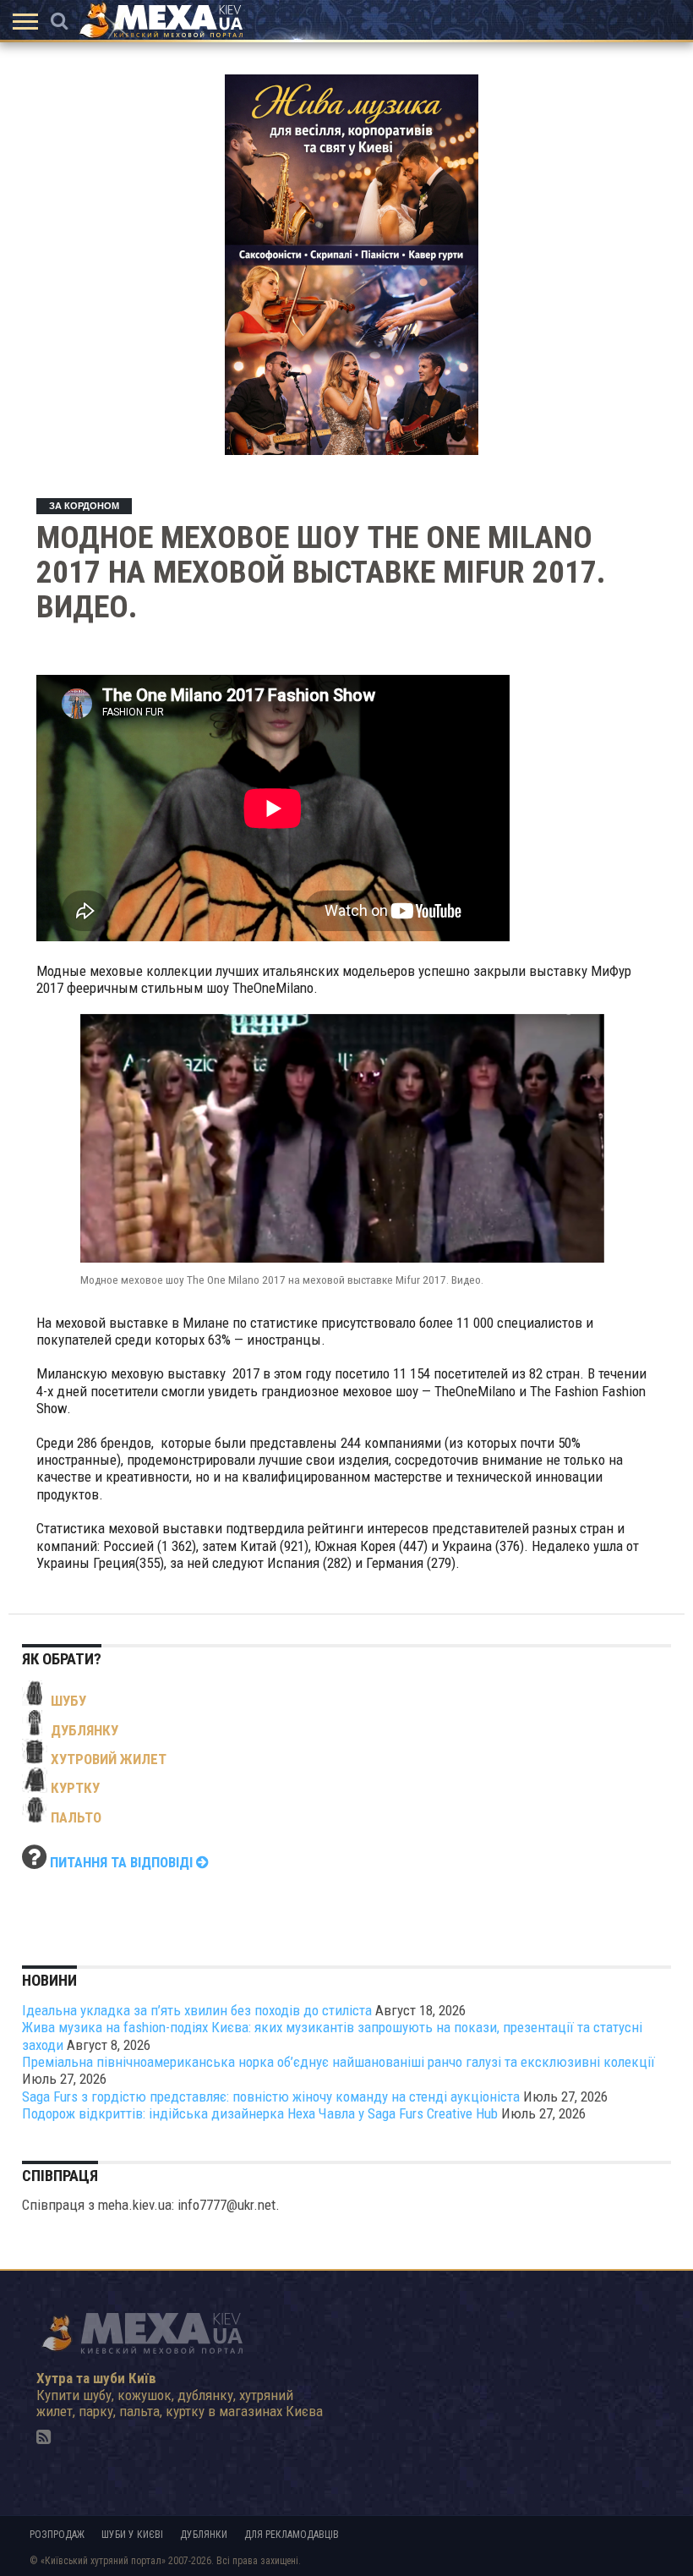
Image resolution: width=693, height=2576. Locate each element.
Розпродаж (57, 2535)
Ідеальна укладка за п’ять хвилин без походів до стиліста (197, 2010)
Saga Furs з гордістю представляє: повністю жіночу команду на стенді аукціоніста (271, 2096)
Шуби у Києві (132, 2535)
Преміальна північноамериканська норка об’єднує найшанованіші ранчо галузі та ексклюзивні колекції (338, 2062)
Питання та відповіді (123, 1862)
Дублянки (204, 2535)
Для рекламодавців (292, 2535)
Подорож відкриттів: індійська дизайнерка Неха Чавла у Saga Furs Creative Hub (260, 2113)
